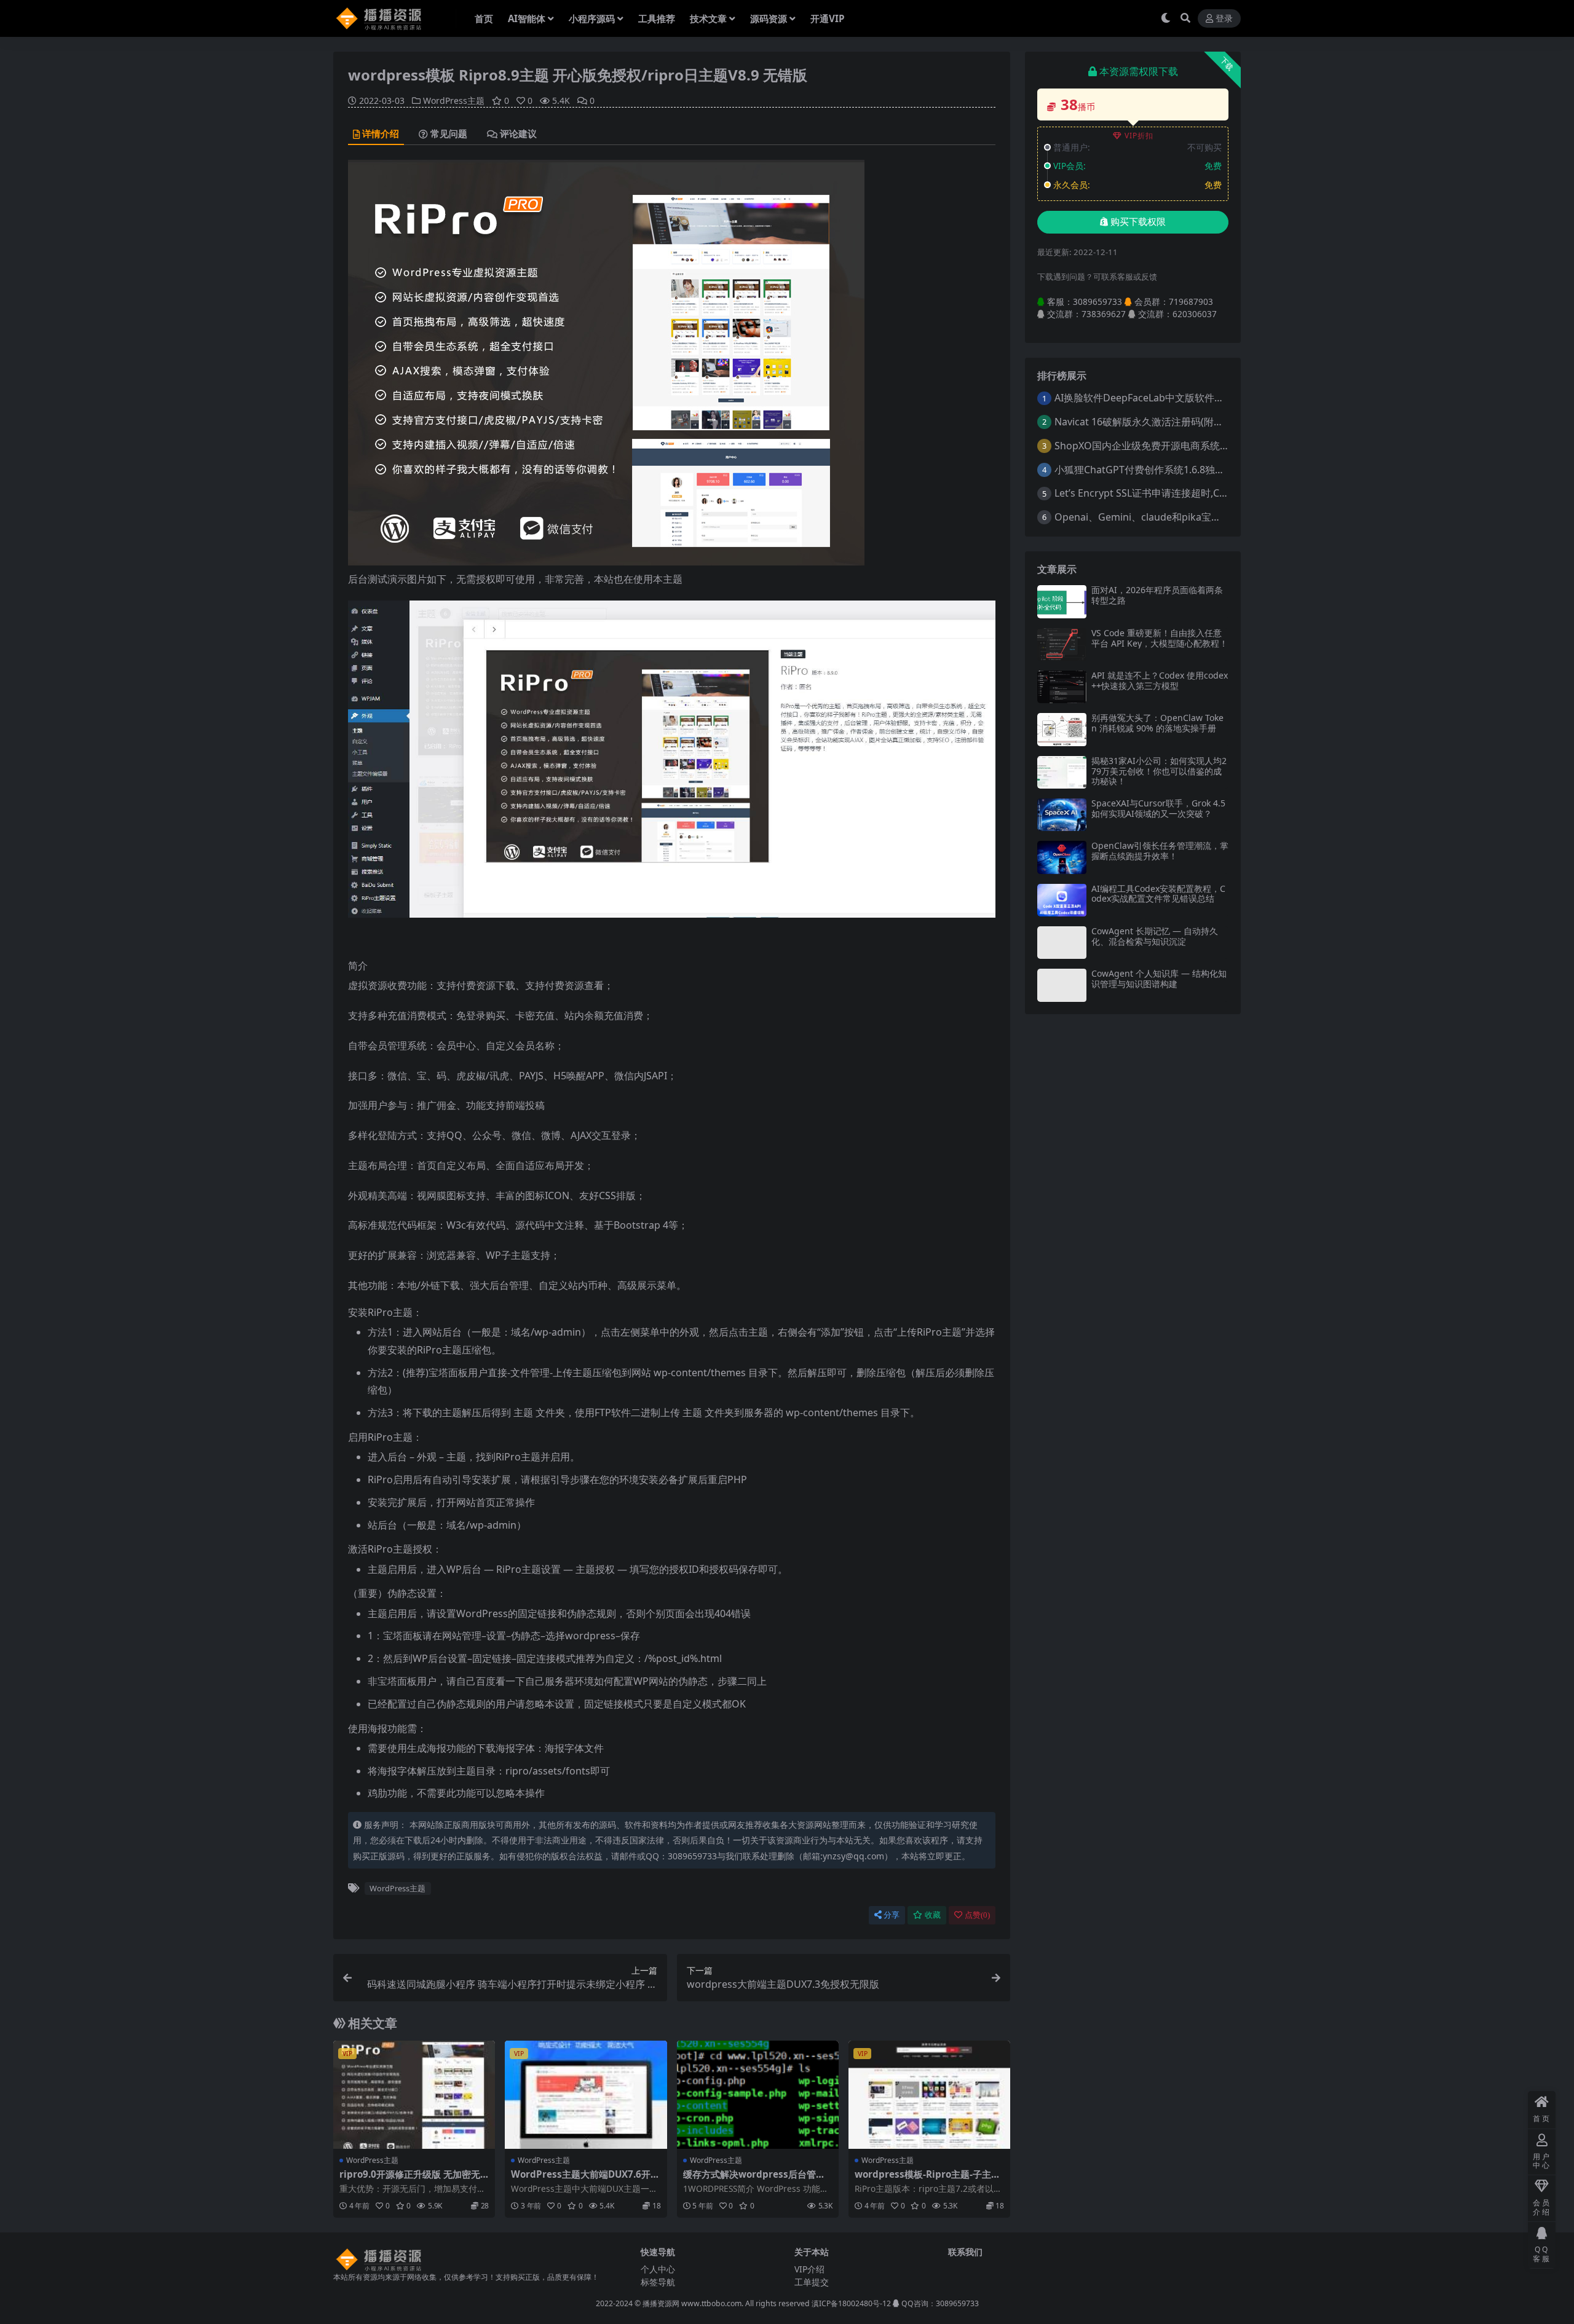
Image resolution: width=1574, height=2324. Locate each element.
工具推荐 (657, 18)
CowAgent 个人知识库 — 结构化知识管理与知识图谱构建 (1159, 979)
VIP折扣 (1139, 136)
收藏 (933, 1915)
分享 (892, 1915)
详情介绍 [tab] (381, 134)
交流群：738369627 (1085, 314)
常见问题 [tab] (449, 134)
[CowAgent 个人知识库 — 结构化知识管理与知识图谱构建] (1062, 985)
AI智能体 (527, 18)
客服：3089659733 (1083, 301)
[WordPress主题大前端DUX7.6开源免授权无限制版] (586, 2095)
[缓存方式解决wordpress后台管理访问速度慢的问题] (758, 2095)
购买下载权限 (1138, 222)
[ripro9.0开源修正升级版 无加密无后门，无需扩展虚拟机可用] (414, 2095)
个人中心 (658, 2269)
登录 (1224, 19)
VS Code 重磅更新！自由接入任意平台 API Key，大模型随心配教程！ (1160, 638)
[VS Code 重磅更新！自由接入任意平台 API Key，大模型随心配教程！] (1062, 644)
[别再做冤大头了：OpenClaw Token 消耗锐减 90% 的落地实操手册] (1062, 729)
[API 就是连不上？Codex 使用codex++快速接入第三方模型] (1062, 687)
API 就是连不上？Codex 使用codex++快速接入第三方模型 (1160, 680)
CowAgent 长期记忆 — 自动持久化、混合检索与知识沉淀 (1155, 936)
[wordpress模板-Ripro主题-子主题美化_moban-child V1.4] (929, 2095)
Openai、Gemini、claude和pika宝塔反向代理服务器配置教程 (1192, 517)
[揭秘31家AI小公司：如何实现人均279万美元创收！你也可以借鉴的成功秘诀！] (1062, 772)
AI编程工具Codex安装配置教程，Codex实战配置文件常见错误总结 (1158, 894)
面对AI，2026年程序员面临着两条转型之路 (1157, 595)
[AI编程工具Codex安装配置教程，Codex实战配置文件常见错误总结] (1062, 900)
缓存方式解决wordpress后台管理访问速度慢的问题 (754, 2180)
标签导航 (658, 2282)
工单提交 (812, 2282)
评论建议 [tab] (518, 134)
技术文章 (708, 18)
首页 (484, 18)
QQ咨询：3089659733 (939, 2303)
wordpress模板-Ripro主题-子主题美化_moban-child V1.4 (927, 2180)
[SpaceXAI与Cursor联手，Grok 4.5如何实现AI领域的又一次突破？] (1062, 815)
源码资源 (769, 18)
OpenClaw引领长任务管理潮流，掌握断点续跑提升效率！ (1160, 851)
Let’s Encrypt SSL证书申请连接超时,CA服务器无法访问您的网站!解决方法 (1215, 493)
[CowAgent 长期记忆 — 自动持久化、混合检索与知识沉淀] (1062, 943)
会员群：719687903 (1173, 301)
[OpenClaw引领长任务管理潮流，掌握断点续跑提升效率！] (1062, 857)
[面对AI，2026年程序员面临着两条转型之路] (1062, 601)
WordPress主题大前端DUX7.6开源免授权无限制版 (585, 2180)
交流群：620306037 (1176, 314)
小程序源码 (592, 18)
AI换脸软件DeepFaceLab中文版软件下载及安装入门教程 (1179, 398)
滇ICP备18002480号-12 (851, 2303)
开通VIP (828, 18)
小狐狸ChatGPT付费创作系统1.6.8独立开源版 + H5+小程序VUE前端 (1203, 470)
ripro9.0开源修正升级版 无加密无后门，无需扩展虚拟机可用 (410, 2180)
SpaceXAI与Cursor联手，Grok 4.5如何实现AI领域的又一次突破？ (1158, 808)
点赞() (977, 1915)
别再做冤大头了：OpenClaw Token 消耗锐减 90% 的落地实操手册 (1157, 723)
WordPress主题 (454, 100)
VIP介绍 (809, 2269)
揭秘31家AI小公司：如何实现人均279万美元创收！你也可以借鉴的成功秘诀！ (1159, 771)
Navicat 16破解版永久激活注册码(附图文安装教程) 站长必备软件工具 (1206, 422)
